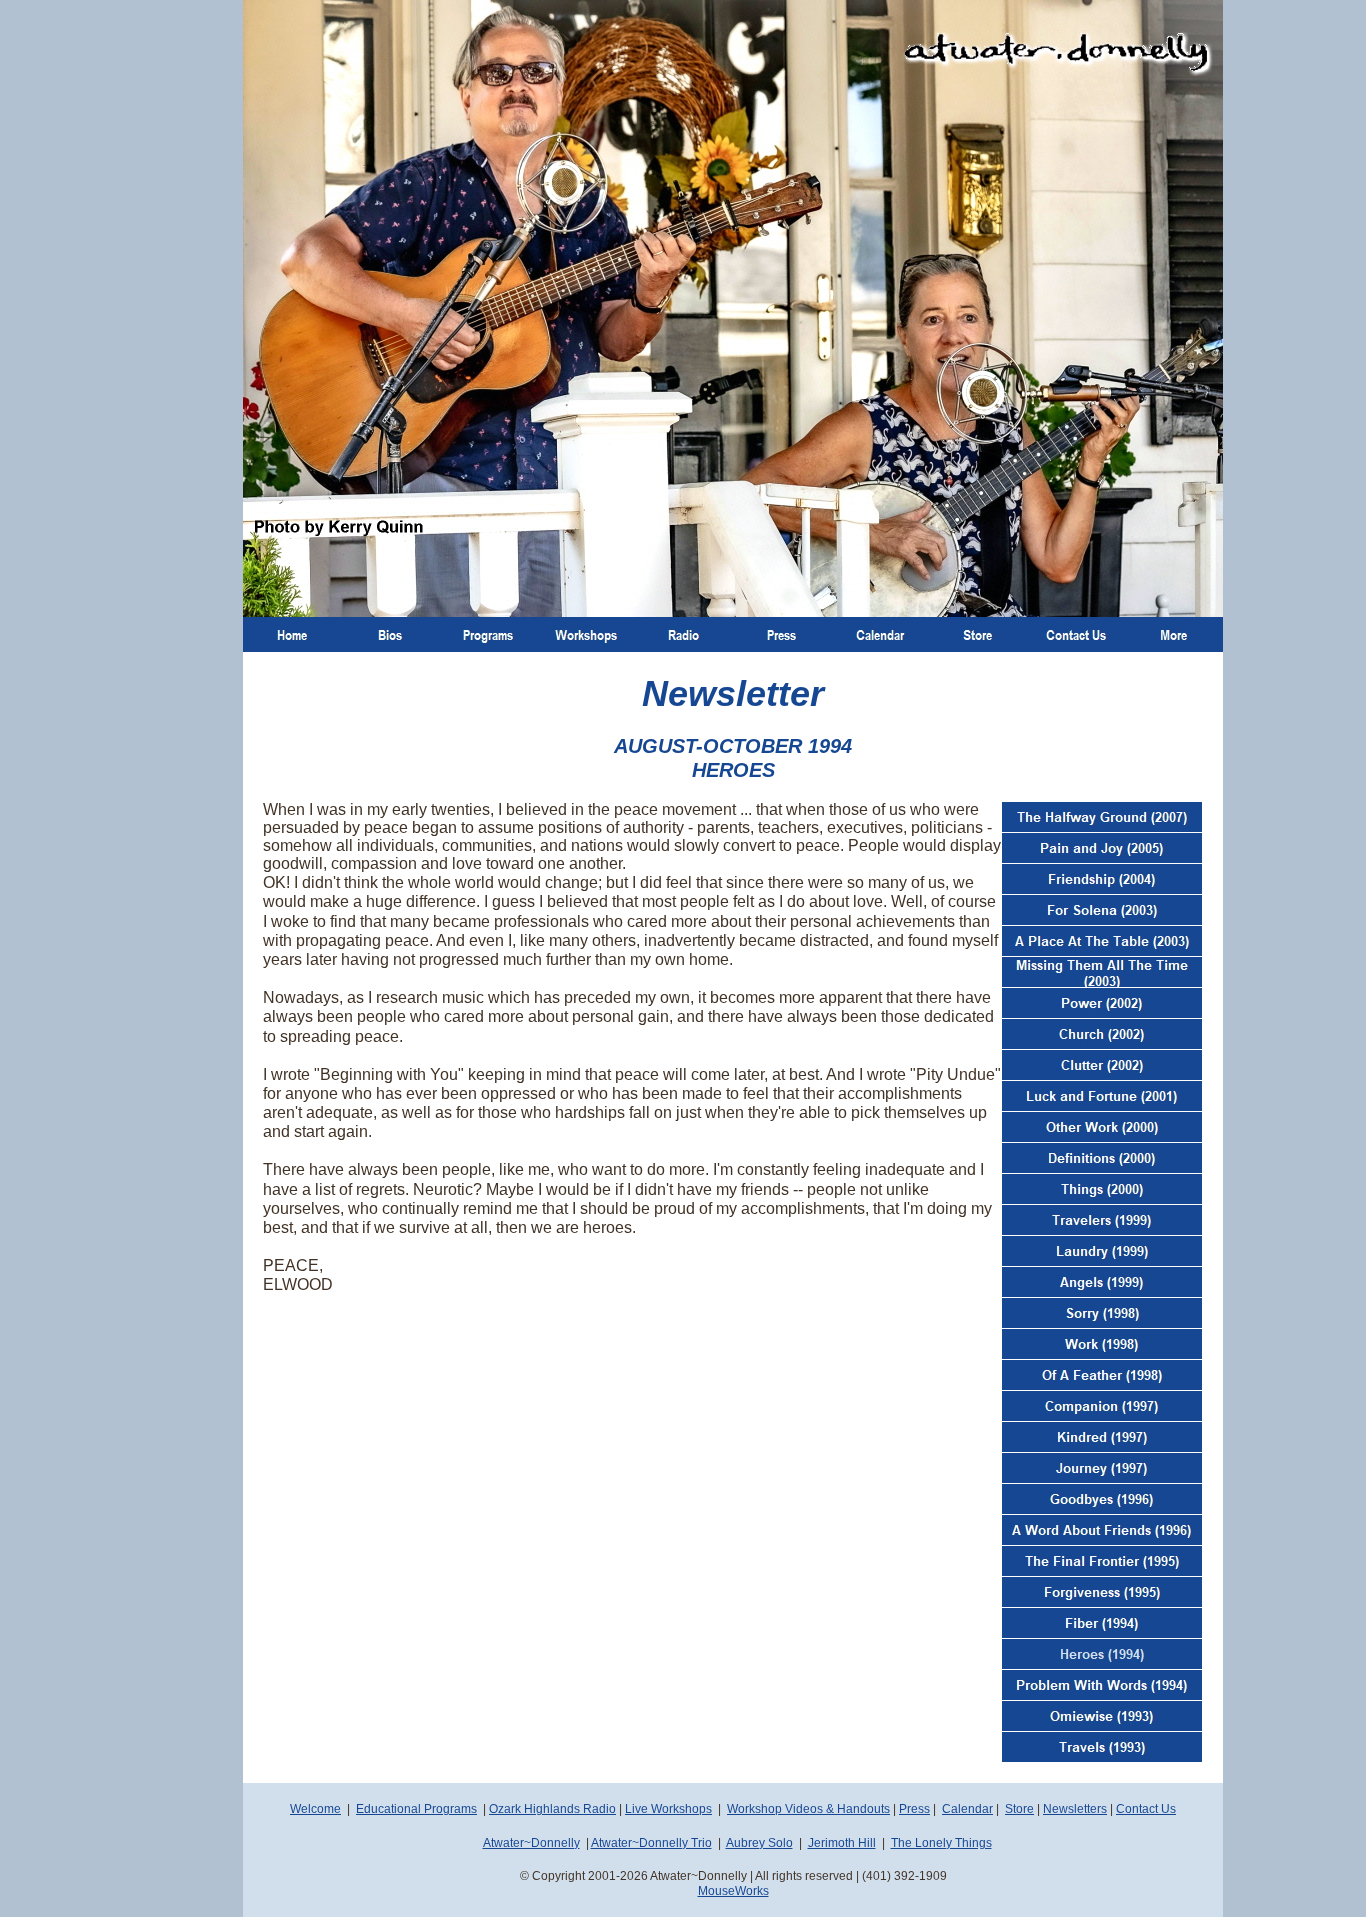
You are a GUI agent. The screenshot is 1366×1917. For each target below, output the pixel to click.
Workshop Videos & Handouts (808, 1809)
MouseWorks (733, 1891)
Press (914, 1809)
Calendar (967, 1809)
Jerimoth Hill (842, 1843)
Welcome (315, 1809)
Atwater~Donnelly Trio (651, 1843)
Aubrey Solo (759, 1843)
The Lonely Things (941, 1843)
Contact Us (1146, 1809)
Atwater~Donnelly (531, 1843)
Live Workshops (668, 1809)
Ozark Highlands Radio (552, 1809)
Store (1019, 1809)
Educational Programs (416, 1809)
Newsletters (1075, 1809)
